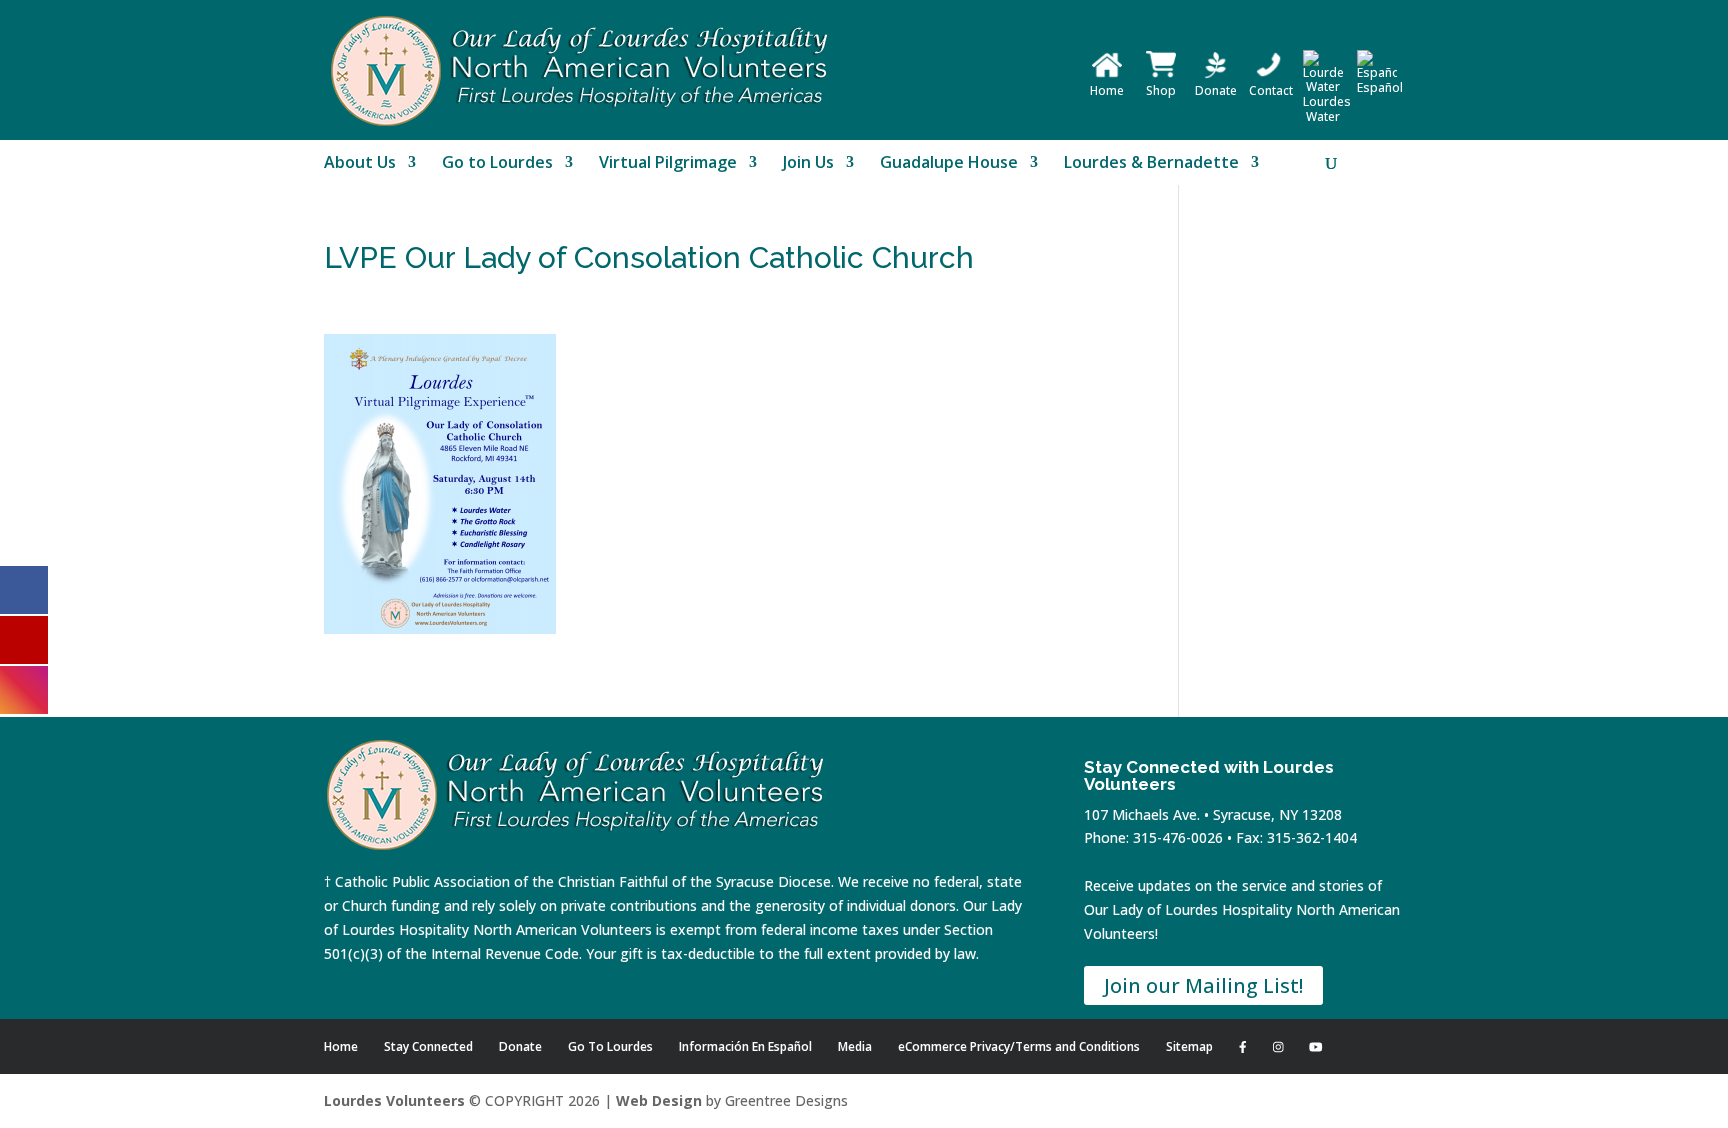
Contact (1271, 90)
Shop (1161, 90)
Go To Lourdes (610, 1046)
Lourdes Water (1327, 109)
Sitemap (1189, 1046)
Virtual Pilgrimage (668, 164)
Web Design (659, 1100)
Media (855, 1046)
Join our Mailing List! (1203, 985)
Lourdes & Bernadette (1151, 164)
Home (1107, 90)
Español (1380, 87)
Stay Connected (428, 1046)
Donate (1216, 90)
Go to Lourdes (497, 164)
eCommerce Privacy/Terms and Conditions (1019, 1046)
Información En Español (745, 1046)
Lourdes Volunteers (394, 1100)
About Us (360, 164)
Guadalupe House (949, 164)
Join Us (808, 164)
